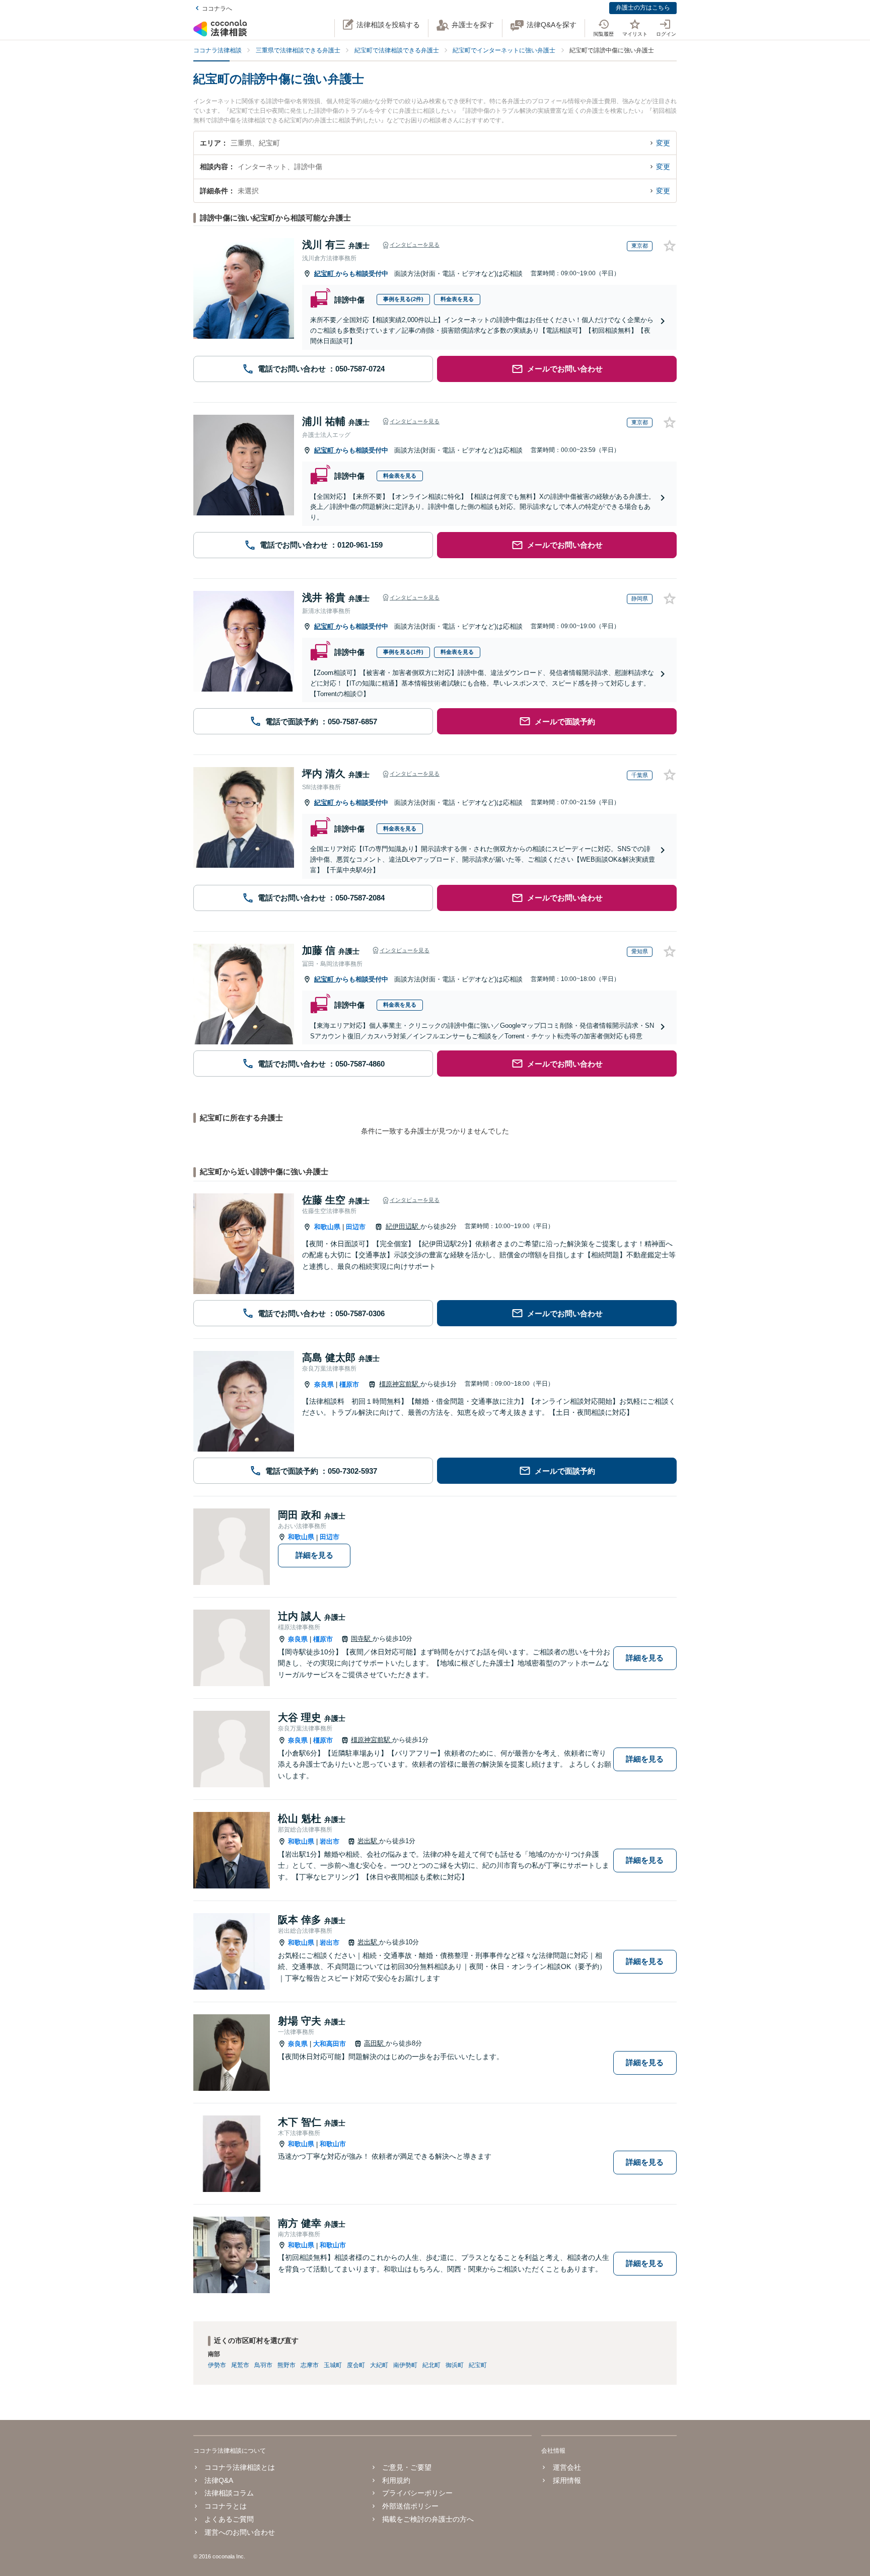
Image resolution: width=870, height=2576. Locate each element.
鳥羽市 (263, 2365)
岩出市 (330, 1841)
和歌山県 (327, 1227)
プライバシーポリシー (417, 2493)
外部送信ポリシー (410, 2506)
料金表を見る (457, 299)
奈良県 (324, 1384)
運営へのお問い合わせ (240, 2532)
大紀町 (379, 2365)
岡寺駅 (362, 1639)
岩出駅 (368, 1841)
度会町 (356, 2365)
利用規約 (396, 2480)
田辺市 (356, 1227)
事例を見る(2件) (403, 299)
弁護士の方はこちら (643, 8)
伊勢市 (217, 2365)
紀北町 (431, 2365)
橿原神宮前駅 (400, 1384)
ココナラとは (226, 2506)
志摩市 (310, 2365)
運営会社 (567, 2467)
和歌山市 (333, 2144)
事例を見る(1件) (403, 652)
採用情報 (567, 2480)
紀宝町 (325, 274)
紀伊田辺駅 (403, 1226)
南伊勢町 (405, 2365)
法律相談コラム (229, 2493)
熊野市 (286, 2365)
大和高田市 (330, 2044)
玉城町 (333, 2365)
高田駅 (375, 2043)
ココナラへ (217, 9)
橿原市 (349, 1384)
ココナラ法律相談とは (240, 2467)
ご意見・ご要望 (407, 2467)
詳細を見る (314, 1555)
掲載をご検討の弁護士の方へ (428, 2519)
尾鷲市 (240, 2365)
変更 (663, 143)
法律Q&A (219, 2480)
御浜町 (455, 2365)
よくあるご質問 (229, 2519)
